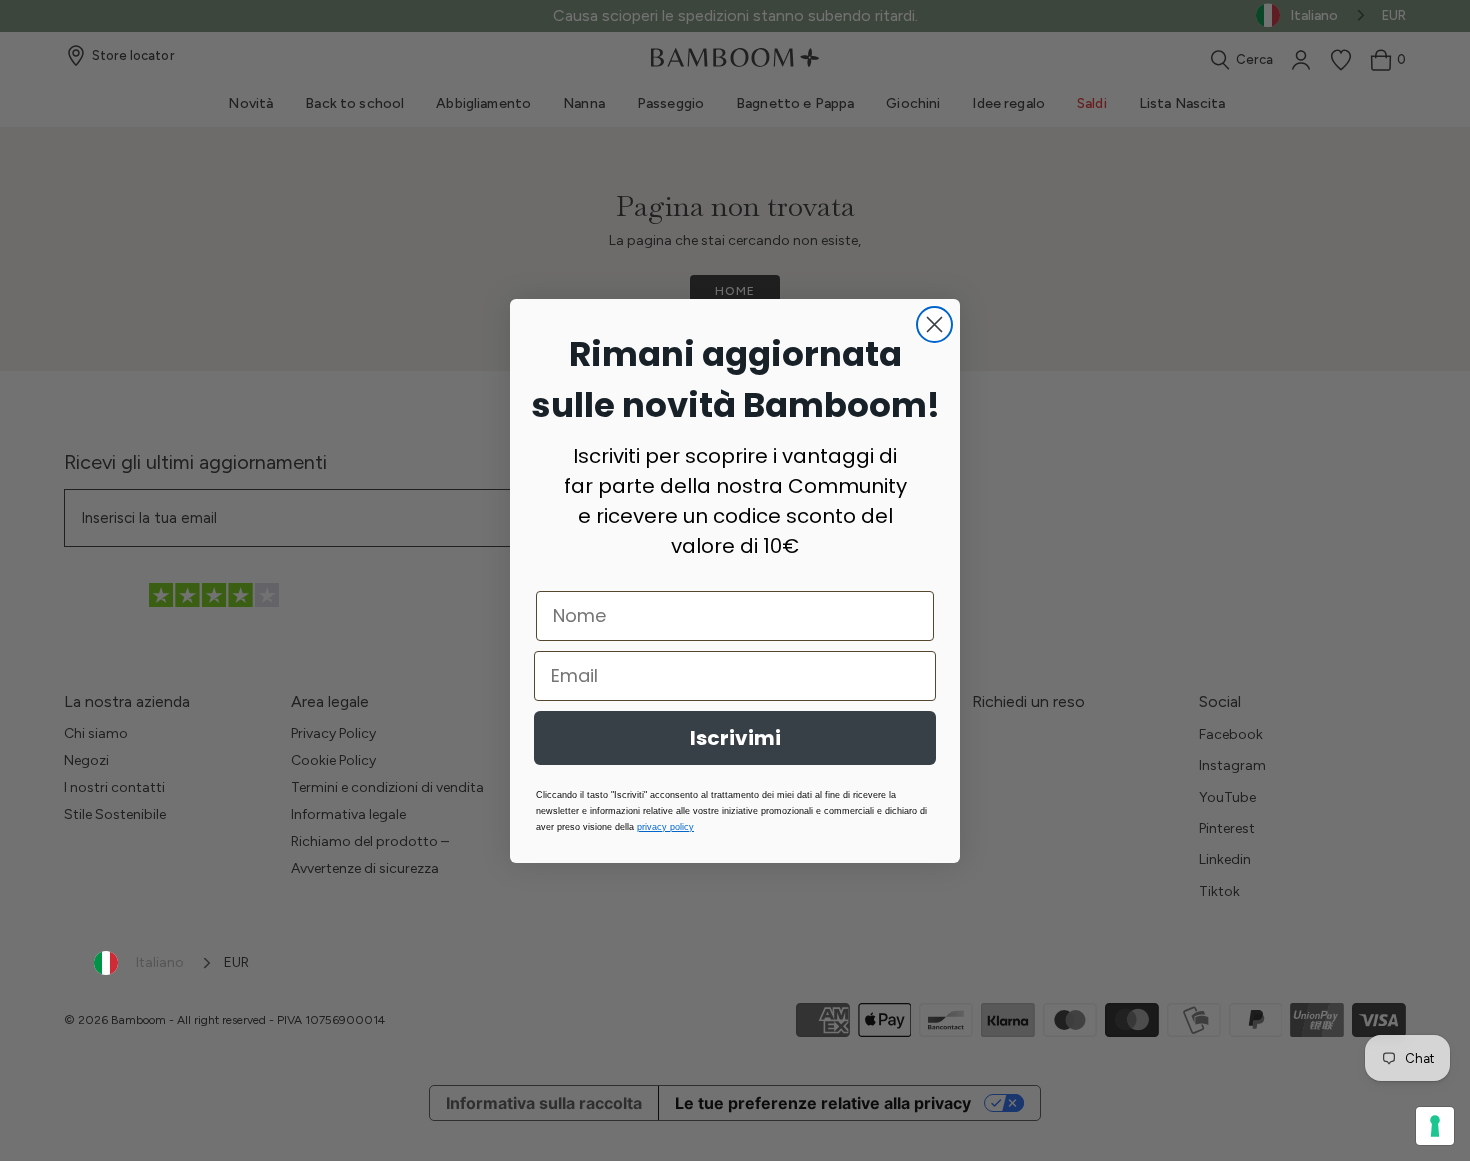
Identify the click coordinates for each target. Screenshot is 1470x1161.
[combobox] (154, 963)
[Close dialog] (934, 324)
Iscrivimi (735, 738)
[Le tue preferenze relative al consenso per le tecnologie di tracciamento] (1435, 1126)
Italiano (160, 962)
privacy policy (665, 827)
